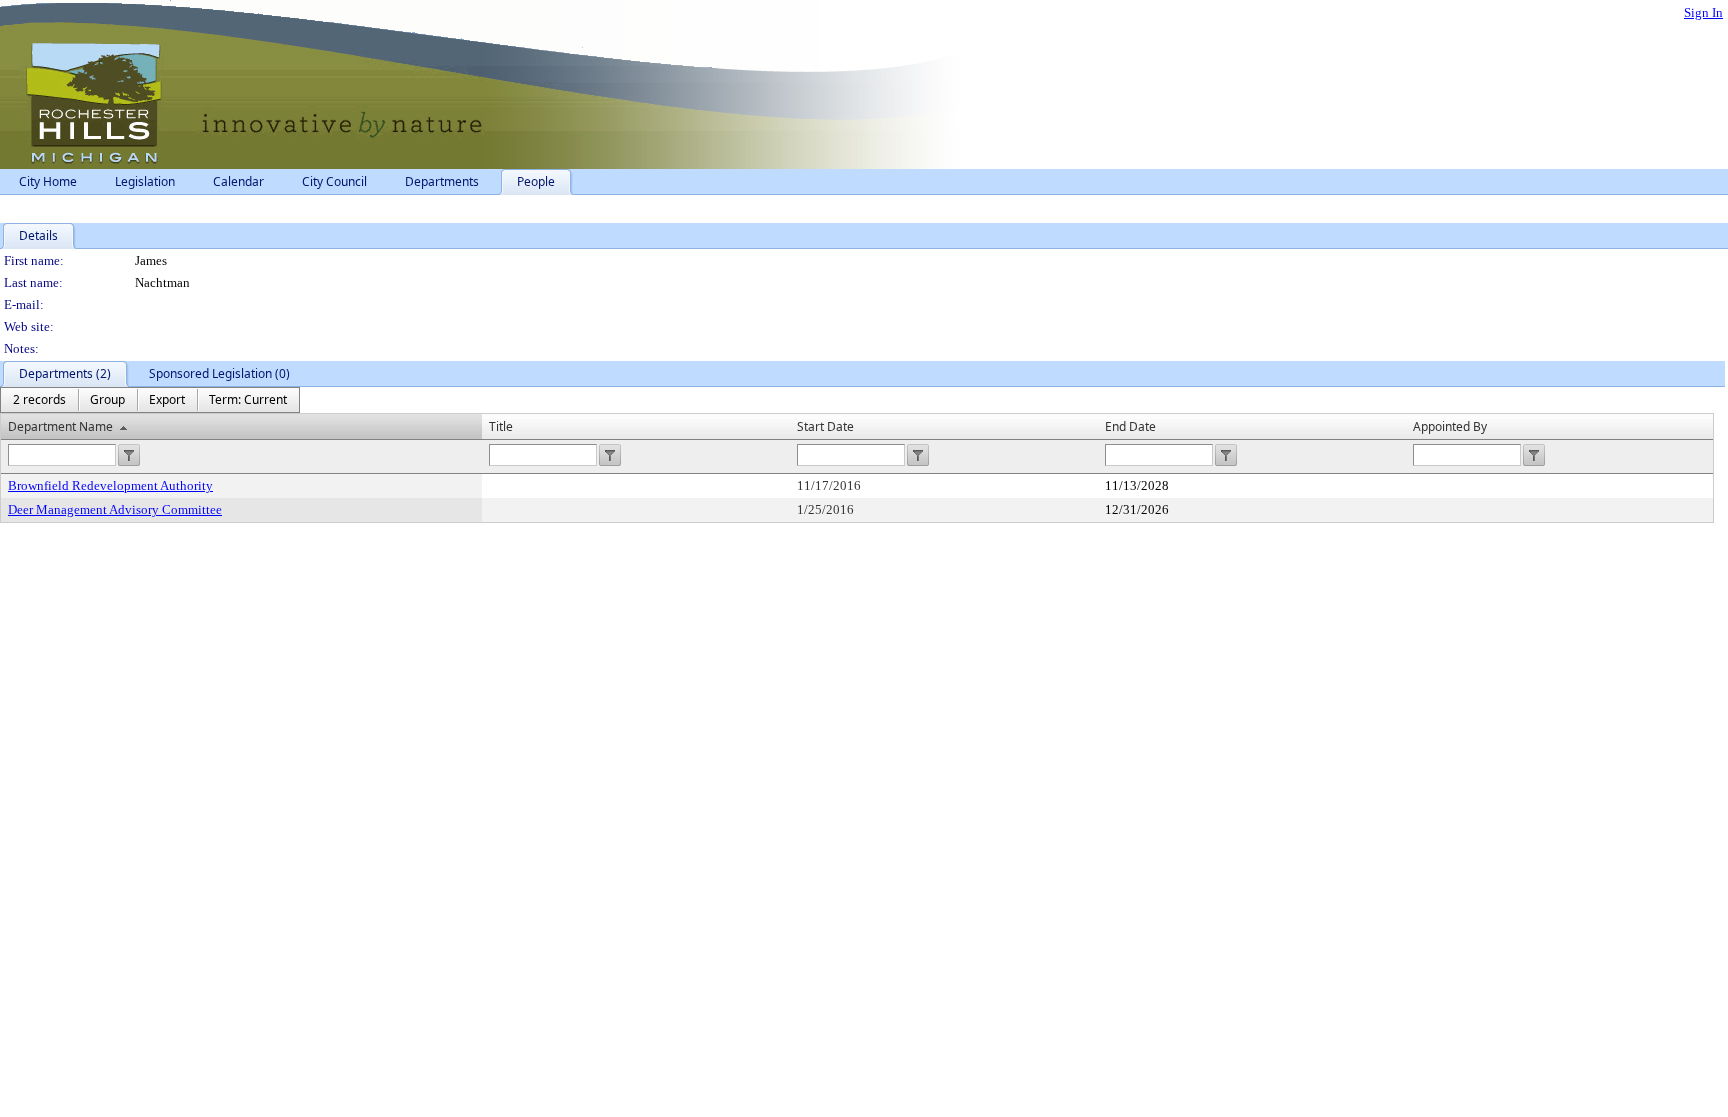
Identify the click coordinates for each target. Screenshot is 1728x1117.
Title (501, 426)
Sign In (1703, 12)
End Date (1130, 426)
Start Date (825, 426)
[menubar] (150, 400)
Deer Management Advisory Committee (115, 509)
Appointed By (1450, 426)
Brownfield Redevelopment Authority (110, 485)
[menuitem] (39, 400)
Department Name (60, 426)
